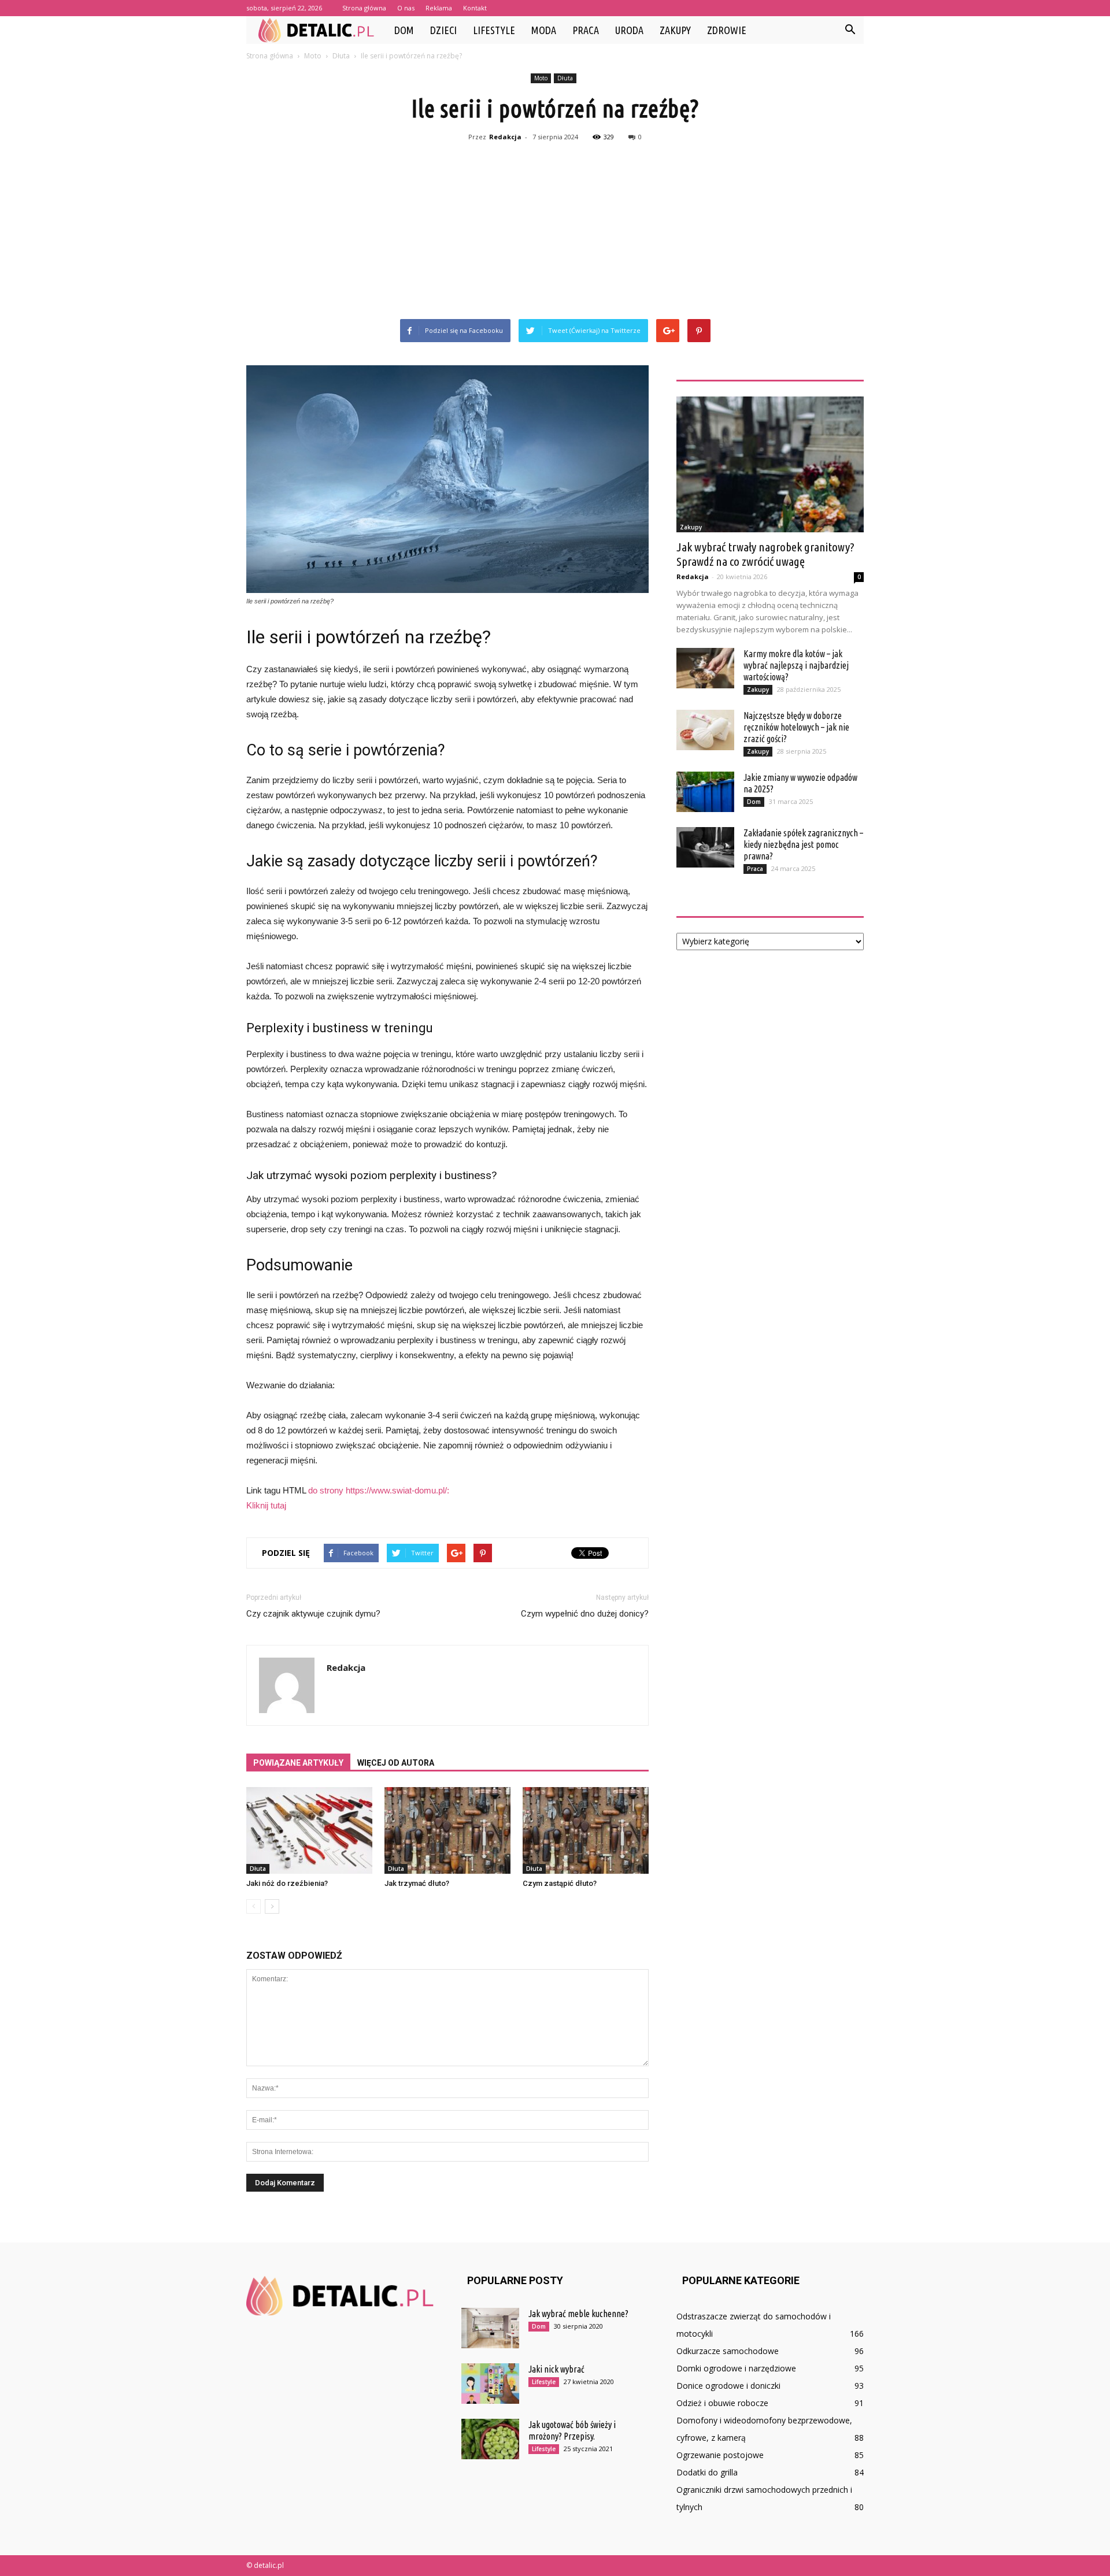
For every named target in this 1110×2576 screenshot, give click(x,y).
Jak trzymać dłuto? (417, 1883)
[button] (850, 30)
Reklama (439, 8)
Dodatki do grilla (707, 2472)
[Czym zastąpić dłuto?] (586, 1830)
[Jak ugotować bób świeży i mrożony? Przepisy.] (490, 2439)
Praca (586, 30)
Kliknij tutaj (266, 1505)
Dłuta (565, 78)
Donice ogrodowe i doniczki (728, 2386)
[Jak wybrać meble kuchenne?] (490, 2328)
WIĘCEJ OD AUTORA (396, 1763)
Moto (541, 78)
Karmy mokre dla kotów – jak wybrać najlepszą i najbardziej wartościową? (796, 665)
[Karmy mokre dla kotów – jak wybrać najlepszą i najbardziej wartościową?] (705, 668)
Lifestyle (494, 30)
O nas (406, 8)
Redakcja (505, 137)
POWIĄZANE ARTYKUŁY (298, 1763)
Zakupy (675, 30)
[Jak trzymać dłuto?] (447, 1830)
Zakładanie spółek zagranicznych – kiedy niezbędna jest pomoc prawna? (803, 844)
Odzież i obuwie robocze (722, 2403)
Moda (544, 30)
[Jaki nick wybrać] (490, 2384)
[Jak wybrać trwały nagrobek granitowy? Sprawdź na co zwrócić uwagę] (770, 464)
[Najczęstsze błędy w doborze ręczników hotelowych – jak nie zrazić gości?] (705, 730)
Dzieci (443, 30)
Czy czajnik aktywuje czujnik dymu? (313, 1614)
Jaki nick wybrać (556, 2369)
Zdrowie (727, 30)
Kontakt (475, 8)
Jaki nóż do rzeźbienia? (287, 1883)
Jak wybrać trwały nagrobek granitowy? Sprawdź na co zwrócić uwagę (765, 554)
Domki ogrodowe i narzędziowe (736, 2368)
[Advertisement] (555, 232)
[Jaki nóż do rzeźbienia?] (309, 1830)
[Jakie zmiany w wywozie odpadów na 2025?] (705, 792)
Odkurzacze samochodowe (728, 2351)
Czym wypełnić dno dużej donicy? (585, 1614)
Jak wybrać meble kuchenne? (578, 2314)
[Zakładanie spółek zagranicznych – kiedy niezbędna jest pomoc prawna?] (705, 847)
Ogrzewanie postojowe (720, 2455)
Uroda (629, 30)
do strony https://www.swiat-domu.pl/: (379, 1490)
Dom (404, 30)
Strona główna (364, 8)
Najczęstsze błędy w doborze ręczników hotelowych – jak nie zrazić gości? (796, 727)
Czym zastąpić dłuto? (560, 1883)
